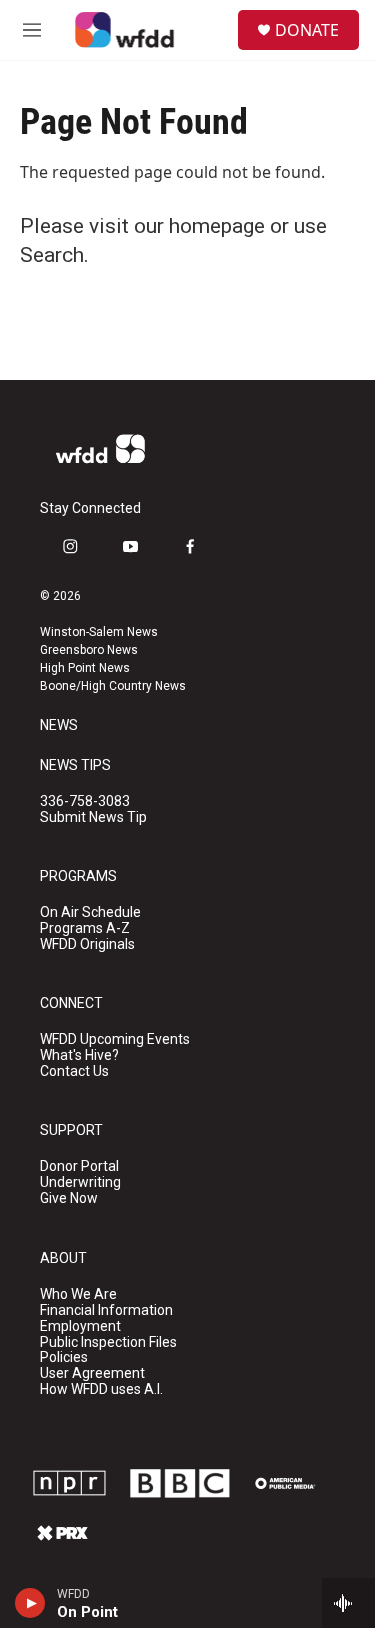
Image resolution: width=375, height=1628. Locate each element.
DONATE (307, 30)
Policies (64, 1357)
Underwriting (80, 1182)
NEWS (59, 725)
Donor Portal (79, 1166)
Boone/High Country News (113, 686)
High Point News (85, 668)
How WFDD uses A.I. (101, 1389)
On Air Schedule (90, 912)
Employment (80, 1326)
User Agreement (92, 1373)
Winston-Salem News (99, 632)
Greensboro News (89, 650)
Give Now (69, 1198)
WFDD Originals (87, 944)
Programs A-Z (85, 928)
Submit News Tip (93, 817)
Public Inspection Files (108, 1342)
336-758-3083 (85, 801)
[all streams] (348, 1603)
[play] (30, 1603)
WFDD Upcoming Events (115, 1039)
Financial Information (106, 1310)
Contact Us (74, 1071)
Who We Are (78, 1294)
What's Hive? (79, 1055)
